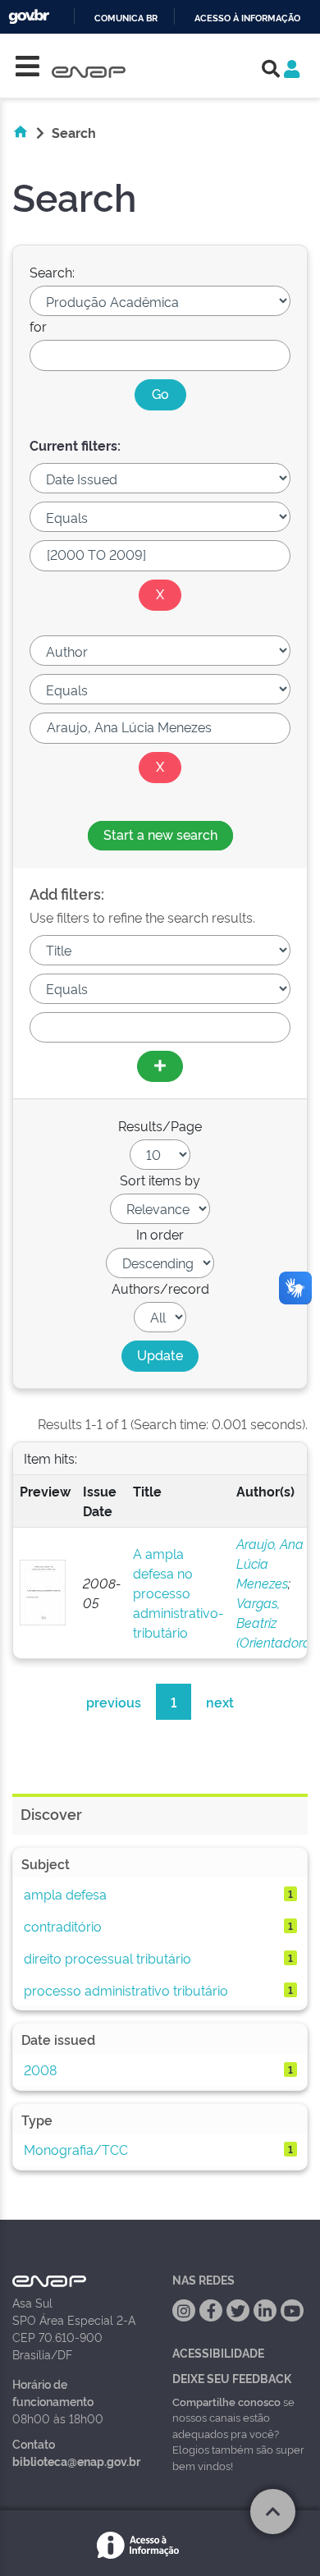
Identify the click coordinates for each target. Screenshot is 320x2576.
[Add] (160, 1066)
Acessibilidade (218, 2352)
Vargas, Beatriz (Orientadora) (275, 1622)
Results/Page (160, 1125)
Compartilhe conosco (226, 2401)
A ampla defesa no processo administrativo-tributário (178, 1593)
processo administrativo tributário (126, 1990)
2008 (40, 2070)
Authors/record (160, 1288)
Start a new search (160, 834)
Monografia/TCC (76, 2149)
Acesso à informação (247, 18)
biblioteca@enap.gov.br (76, 2461)
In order (160, 1234)
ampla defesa (65, 1894)
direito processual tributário (107, 1958)
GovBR (29, 17)
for (38, 326)
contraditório (63, 1926)
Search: (52, 272)
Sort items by (160, 1180)
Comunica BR (126, 18)
